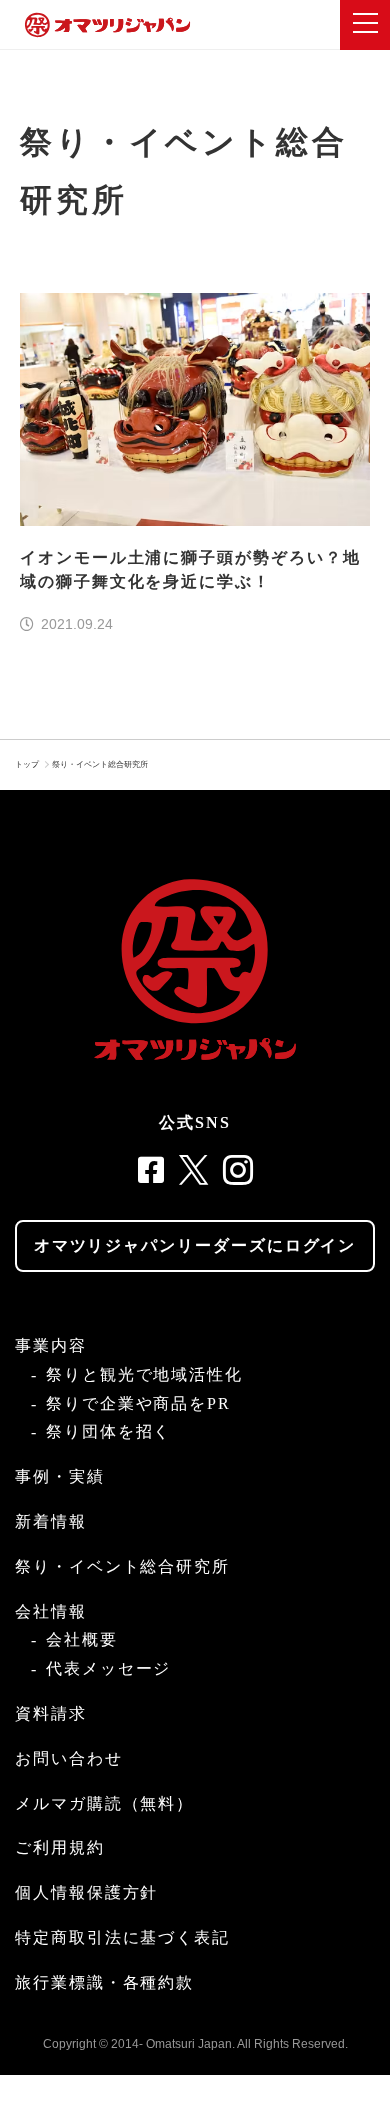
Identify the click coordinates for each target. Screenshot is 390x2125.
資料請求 (51, 1713)
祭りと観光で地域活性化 (144, 1374)
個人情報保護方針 (86, 1892)
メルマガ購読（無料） (104, 1803)
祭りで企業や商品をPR (138, 1403)
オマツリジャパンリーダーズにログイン (195, 1245)
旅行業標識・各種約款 (104, 1982)
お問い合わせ (69, 1758)
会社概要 (82, 1639)
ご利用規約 (60, 1847)
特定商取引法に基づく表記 (122, 1937)
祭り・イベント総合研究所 (100, 764)
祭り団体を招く (108, 1431)
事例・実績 (60, 1476)
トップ (27, 764)
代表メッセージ (108, 1668)
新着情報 (51, 1521)
